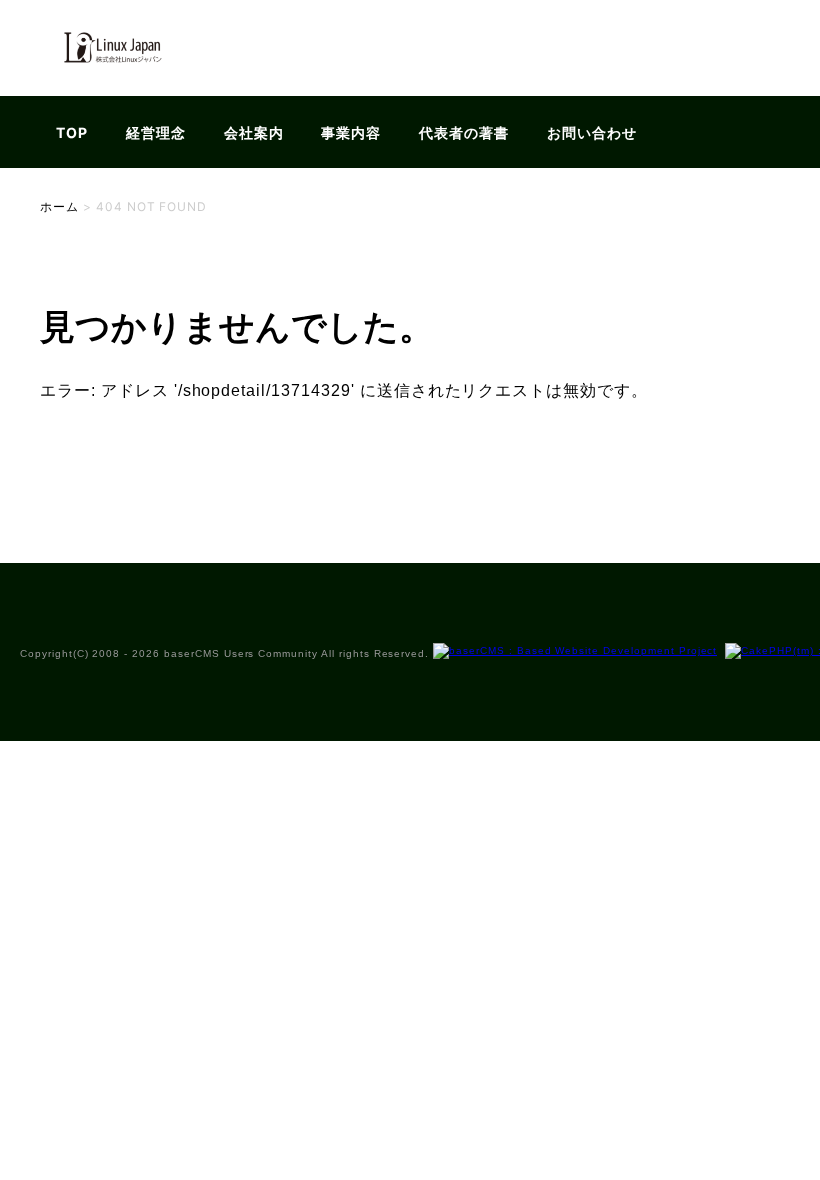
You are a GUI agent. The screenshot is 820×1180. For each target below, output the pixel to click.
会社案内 (254, 132)
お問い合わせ (592, 132)
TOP (72, 132)
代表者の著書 (464, 132)
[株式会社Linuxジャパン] (111, 83)
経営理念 (156, 132)
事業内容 (351, 132)
